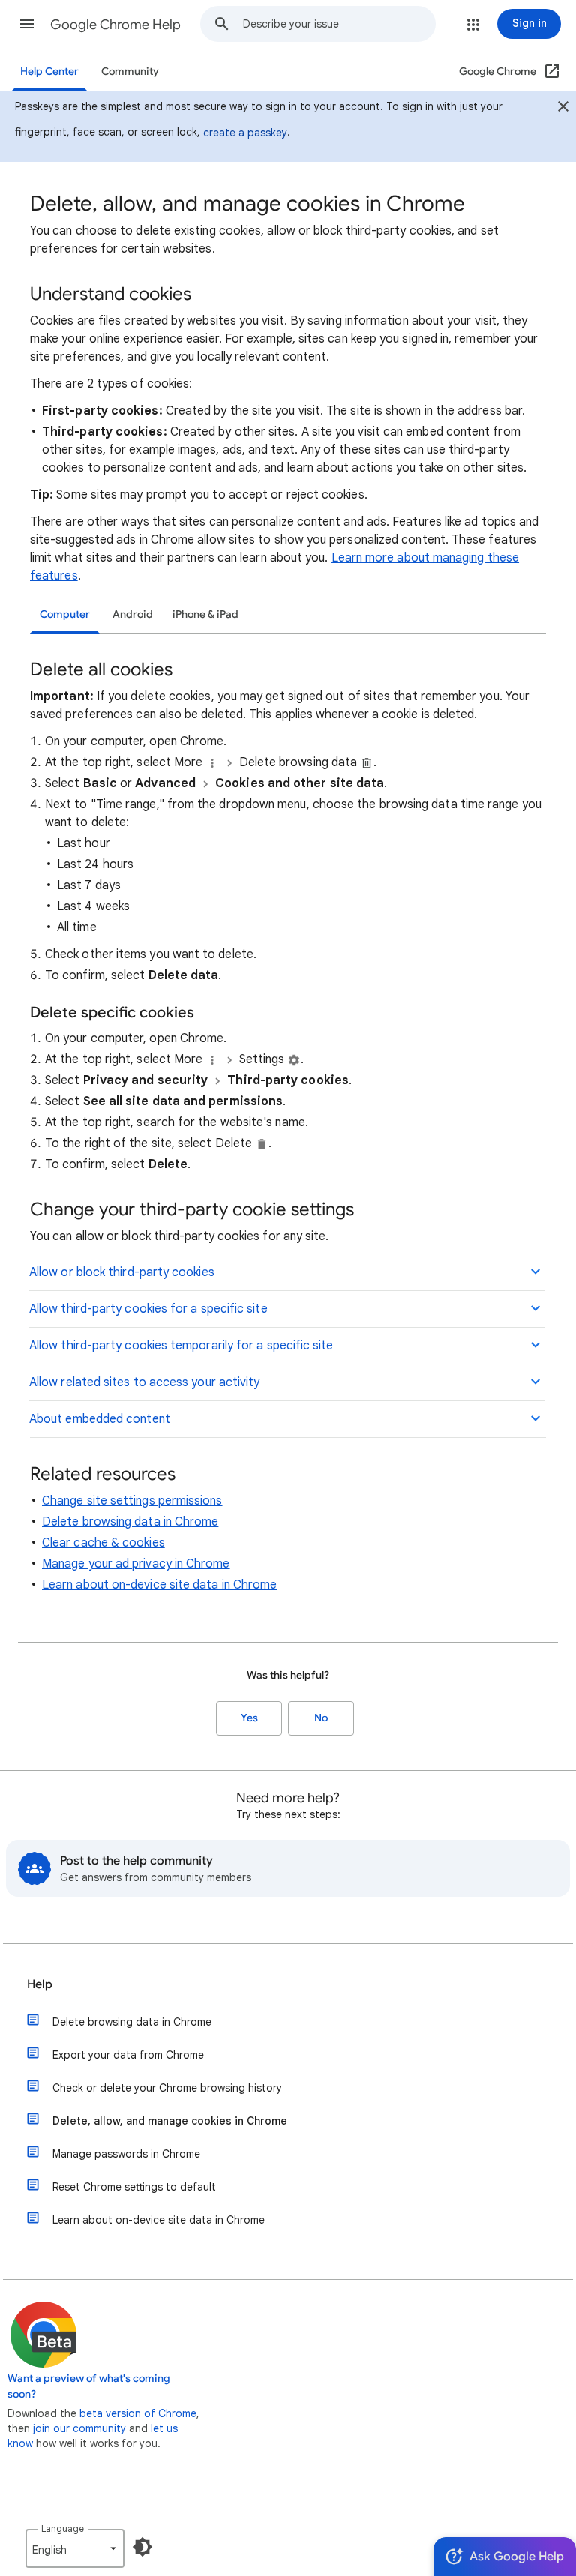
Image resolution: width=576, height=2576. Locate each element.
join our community (79, 2428)
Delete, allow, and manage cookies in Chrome (170, 2121)
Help (40, 1984)
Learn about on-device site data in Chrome (159, 1585)
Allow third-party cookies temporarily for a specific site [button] (181, 1346)
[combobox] (339, 24)
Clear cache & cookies (103, 1543)
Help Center (49, 72)
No (321, 1718)
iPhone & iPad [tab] (205, 614)
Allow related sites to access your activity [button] (144, 1382)
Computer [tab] (65, 614)
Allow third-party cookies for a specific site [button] (148, 1309)
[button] (27, 24)
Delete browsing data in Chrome (130, 1522)
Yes (249, 1718)
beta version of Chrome (138, 2413)
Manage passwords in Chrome (126, 2154)
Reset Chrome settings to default (134, 2187)
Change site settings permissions (132, 1501)
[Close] (563, 109)
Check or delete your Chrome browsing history (167, 2088)
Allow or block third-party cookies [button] (122, 1272)
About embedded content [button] (100, 1419)
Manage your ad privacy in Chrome (136, 1564)
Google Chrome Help (115, 25)
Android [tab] (133, 614)
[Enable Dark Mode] (142, 2547)
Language (63, 2528)
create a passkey (245, 133)
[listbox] (75, 2548)
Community (130, 72)
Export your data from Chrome (128, 2055)
